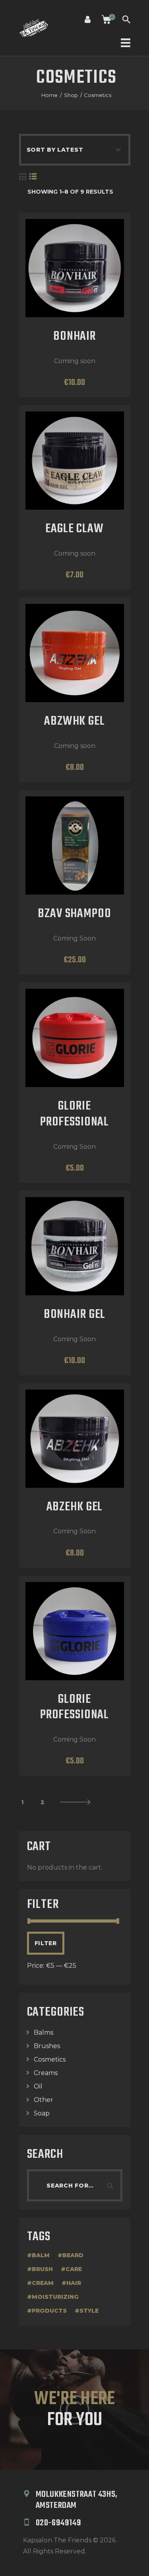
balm (41, 2255)
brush (42, 2269)
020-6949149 (59, 2523)
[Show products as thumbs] (23, 177)
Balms (44, 2032)
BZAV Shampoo (74, 914)
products (49, 2311)
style (89, 2311)
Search (113, 2185)
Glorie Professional (74, 1115)
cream (43, 2283)
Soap (42, 2113)
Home (49, 95)
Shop (71, 95)
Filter (46, 1943)
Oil (38, 2086)
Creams (46, 2073)
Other (44, 2100)
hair (74, 2283)
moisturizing (55, 2297)
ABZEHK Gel (75, 1508)
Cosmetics (50, 2059)
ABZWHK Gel (74, 722)
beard (73, 2255)
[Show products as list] (33, 177)
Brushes (47, 2046)
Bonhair (74, 337)
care (74, 2269)
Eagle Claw (74, 529)
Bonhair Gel (75, 1315)
